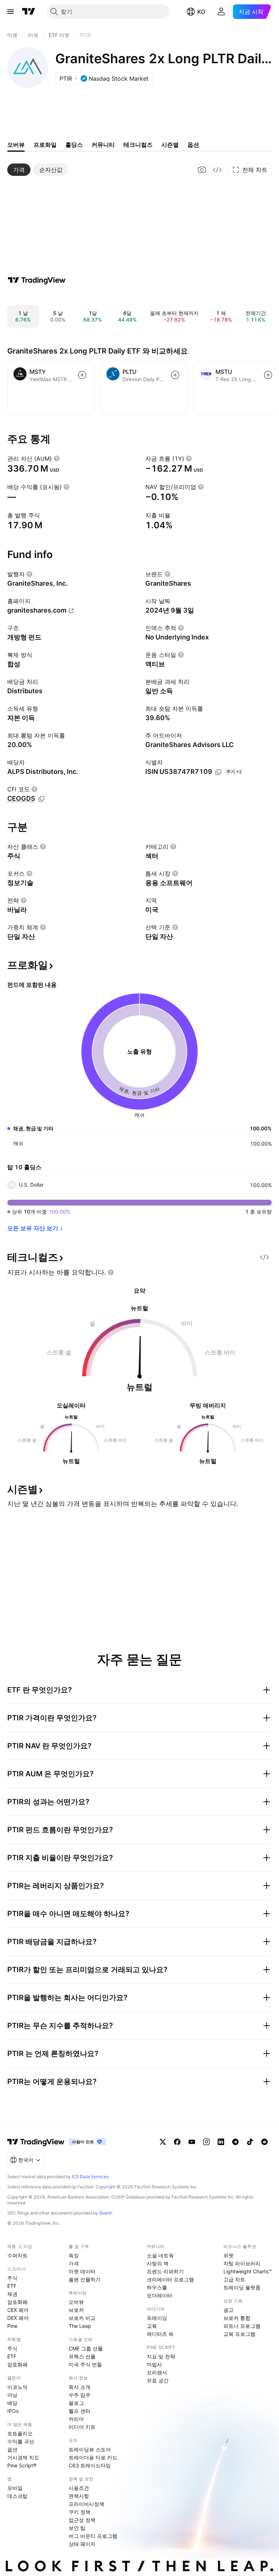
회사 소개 (80, 2387)
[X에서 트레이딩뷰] (163, 2142)
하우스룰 (157, 2287)
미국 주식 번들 (85, 2364)
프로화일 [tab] (45, 145)
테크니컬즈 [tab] (138, 145)
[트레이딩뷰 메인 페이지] (29, 12)
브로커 (76, 2310)
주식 (12, 2278)
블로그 (76, 2403)
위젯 (229, 2255)
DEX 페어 (18, 2318)
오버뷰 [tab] (16, 145)
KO (201, 12)
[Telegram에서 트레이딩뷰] (235, 2142)
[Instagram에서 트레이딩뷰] (206, 2142)
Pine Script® (22, 2465)
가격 (74, 2263)
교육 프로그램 (239, 2334)
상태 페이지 (82, 2544)
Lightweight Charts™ (248, 2271)
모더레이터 (159, 2295)
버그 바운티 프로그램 (93, 2536)
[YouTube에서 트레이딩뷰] (192, 2142)
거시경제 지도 (23, 2457)
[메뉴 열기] (11, 12)
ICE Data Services (90, 2177)
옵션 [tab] (193, 145)
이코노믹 (17, 2387)
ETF (12, 2286)
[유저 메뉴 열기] (221, 12)
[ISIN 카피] (218, 772)
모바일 (15, 2488)
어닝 (12, 2395)
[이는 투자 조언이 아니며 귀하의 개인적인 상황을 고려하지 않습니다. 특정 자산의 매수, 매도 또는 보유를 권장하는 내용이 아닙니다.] (111, 1272)
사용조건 (79, 2488)
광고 (229, 2310)
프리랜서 (157, 2372)
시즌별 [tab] (170, 145)
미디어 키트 (82, 2427)
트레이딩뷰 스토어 (90, 2449)
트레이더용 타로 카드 (93, 2457)
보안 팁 (77, 2528)
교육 (152, 2326)
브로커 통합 (237, 2318)
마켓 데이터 (82, 2271)
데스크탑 (17, 2496)
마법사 (154, 2364)
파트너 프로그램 (242, 2326)
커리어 (76, 2419)
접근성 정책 (82, 2520)
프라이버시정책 (86, 2504)
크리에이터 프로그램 (170, 2279)
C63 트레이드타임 (90, 2465)
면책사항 (79, 2496)
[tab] (19, 170)
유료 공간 (158, 2380)
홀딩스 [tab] (74, 145)
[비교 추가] (82, 375)
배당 (12, 2403)
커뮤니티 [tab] (103, 145)
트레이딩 (157, 2318)
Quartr (106, 2213)
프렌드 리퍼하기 (165, 2271)
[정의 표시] (57, 459)
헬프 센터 (80, 2411)
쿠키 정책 (80, 2512)
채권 (12, 2294)
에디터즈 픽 (160, 2334)
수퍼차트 (17, 2255)
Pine (12, 2326)
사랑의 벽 (158, 2263)
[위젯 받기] (217, 170)
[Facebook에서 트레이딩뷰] (177, 2142)
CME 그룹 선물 (86, 2348)
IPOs (13, 2411)
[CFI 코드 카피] (41, 799)
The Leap (80, 2326)
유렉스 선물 (82, 2356)
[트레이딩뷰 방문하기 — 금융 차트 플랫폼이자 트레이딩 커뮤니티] (37, 280)
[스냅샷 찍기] (202, 170)
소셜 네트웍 (160, 2255)
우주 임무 (80, 2395)
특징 (74, 2255)
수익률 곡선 (21, 2441)
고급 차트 (234, 2279)
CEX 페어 (18, 2310)
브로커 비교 (82, 2318)
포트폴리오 (20, 2433)
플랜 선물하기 (85, 2279)
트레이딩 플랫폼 (242, 2287)
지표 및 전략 (161, 2356)
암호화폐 (17, 2302)
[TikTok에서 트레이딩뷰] (250, 2142)
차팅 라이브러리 (242, 2263)
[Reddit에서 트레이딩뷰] (264, 2142)
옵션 (12, 2449)
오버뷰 (76, 2302)
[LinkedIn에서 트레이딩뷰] (221, 2142)
